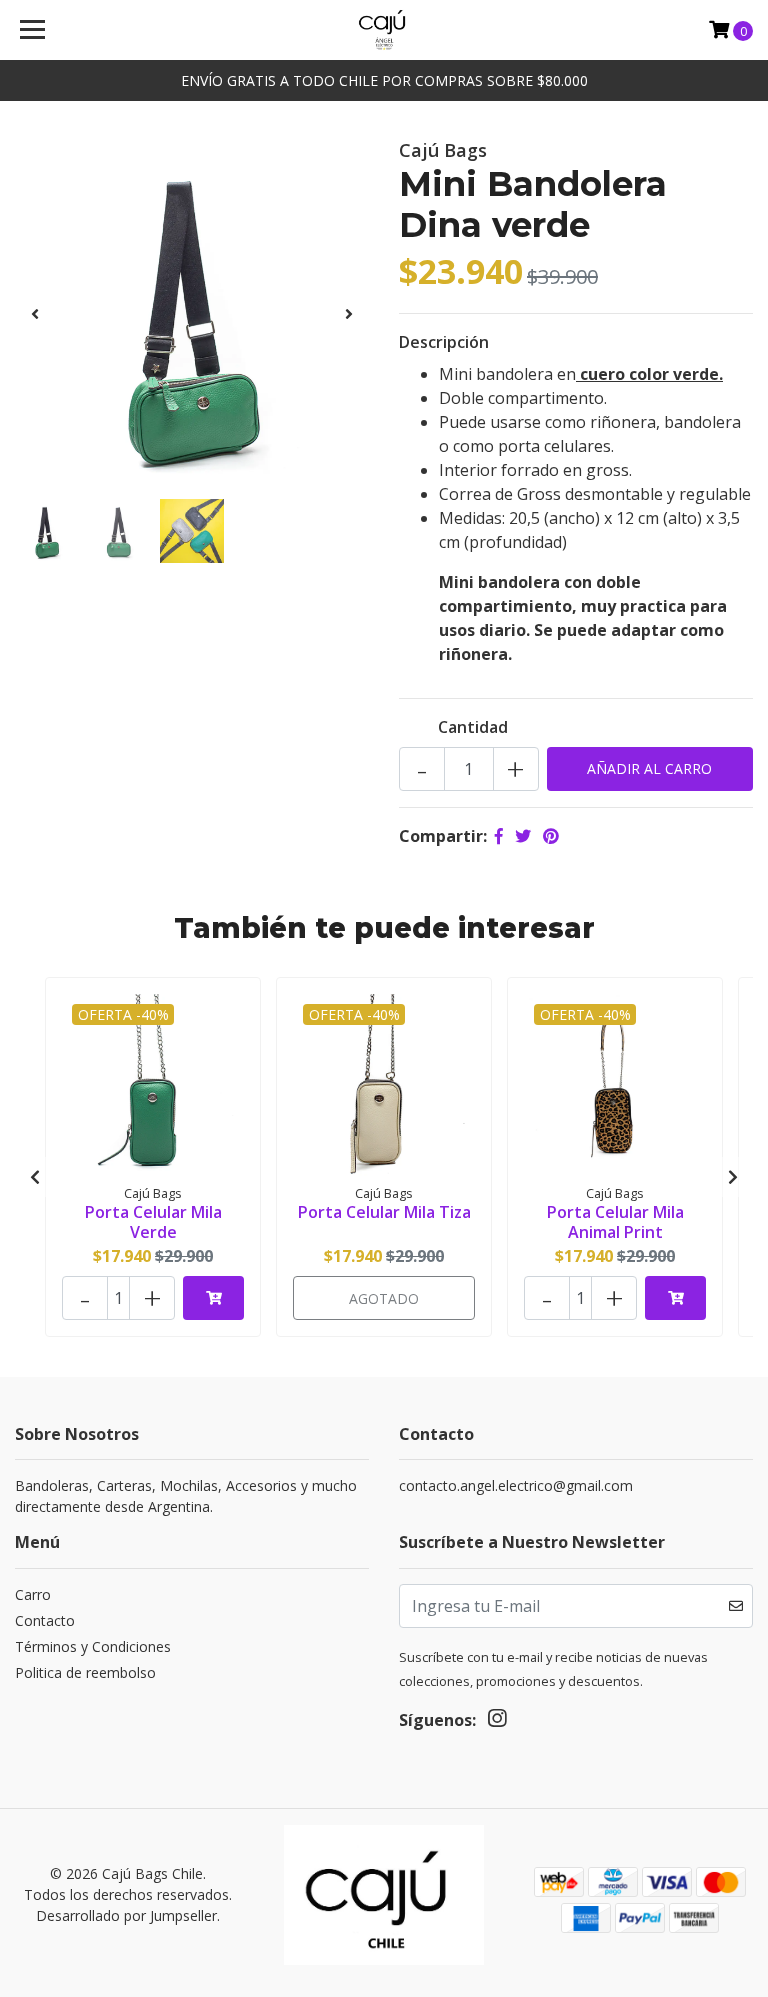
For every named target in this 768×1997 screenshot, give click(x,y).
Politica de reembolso (85, 1672)
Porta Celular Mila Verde (153, 1221)
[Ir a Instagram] (497, 1722)
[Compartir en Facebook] (499, 836)
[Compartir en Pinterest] (551, 836)
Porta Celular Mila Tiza (384, 1212)
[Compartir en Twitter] (523, 836)
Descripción (444, 342)
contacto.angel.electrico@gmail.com (516, 1485)
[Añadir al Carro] (213, 1298)
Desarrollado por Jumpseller (126, 1915)
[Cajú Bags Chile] (384, 30)
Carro (33, 1594)
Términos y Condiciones (93, 1646)
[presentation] (35, 314)
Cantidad (473, 727)
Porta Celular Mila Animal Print (615, 1221)
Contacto (45, 1620)
